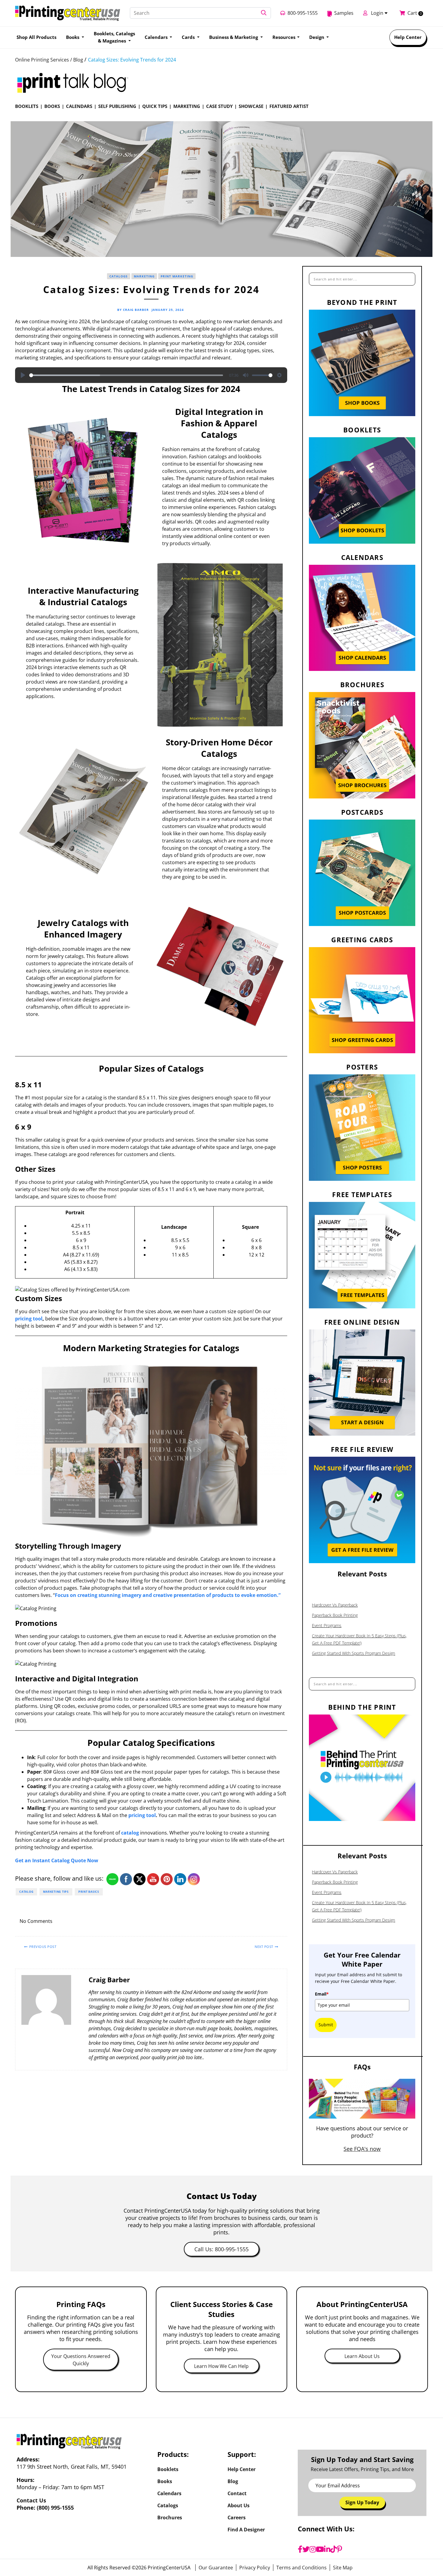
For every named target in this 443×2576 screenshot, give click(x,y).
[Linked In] (279, 1922)
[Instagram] (313, 2549)
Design (317, 37)
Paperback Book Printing (335, 1615)
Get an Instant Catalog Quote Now (57, 1860)
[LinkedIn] (327, 2549)
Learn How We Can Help (221, 2366)
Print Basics (89, 1892)
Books (52, 106)
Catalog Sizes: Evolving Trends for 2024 (132, 60)
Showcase (251, 106)
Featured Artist (289, 106)
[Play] (23, 375)
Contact (237, 2493)
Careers (237, 2518)
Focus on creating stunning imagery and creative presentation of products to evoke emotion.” (168, 1595)
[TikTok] (333, 2549)
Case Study (219, 106)
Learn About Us (362, 2356)
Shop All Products (36, 37)
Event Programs (327, 1625)
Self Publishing (117, 106)
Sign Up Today (362, 2502)
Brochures (170, 2518)
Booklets (27, 106)
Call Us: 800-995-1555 (222, 2249)
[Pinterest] (339, 2549)
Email (322, 1994)
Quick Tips (155, 106)
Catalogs (119, 276)
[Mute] (246, 375)
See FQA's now (362, 2149)
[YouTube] (320, 2549)
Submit (326, 2025)
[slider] (126, 375)
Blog (233, 2481)
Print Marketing (177, 276)
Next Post (264, 1947)
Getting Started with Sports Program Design (353, 1653)
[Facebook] (300, 2549)
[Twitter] (306, 2549)
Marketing (187, 106)
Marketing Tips (56, 1892)
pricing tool (29, 1319)
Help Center (408, 37)
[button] (264, 13)
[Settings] (279, 375)
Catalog (26, 1892)
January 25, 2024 (168, 310)
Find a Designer (246, 2530)
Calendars (79, 106)
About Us (239, 2505)
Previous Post (43, 1947)
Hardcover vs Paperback (335, 1605)
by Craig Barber (133, 310)
